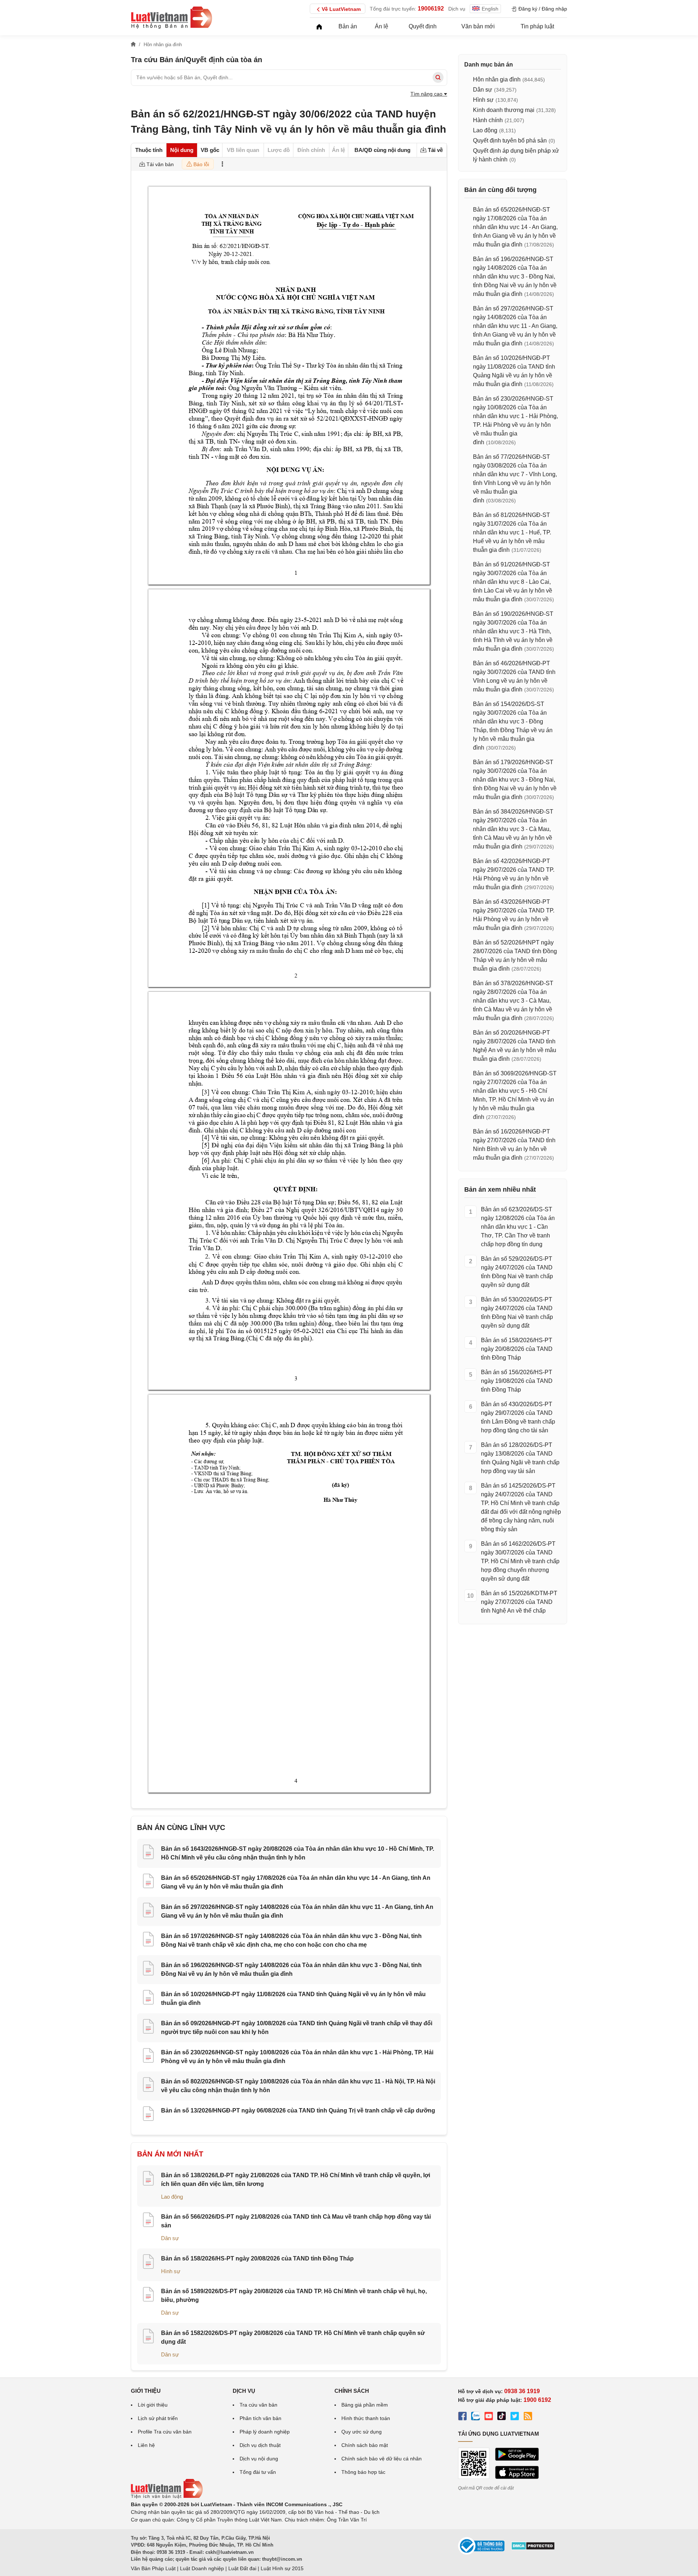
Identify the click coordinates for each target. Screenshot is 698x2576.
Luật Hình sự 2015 (282, 2568)
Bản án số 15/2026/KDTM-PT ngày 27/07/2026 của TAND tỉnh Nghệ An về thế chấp (519, 1602)
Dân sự (170, 2238)
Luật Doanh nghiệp (202, 2568)
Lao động (172, 2197)
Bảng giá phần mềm (365, 2405)
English (490, 9)
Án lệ (382, 26)
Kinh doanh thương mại (504, 110)
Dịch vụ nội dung (259, 2459)
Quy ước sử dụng (362, 2432)
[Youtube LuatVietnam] (489, 2417)
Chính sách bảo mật (365, 2445)
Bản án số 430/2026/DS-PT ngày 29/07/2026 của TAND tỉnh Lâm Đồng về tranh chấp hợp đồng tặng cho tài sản (518, 1417)
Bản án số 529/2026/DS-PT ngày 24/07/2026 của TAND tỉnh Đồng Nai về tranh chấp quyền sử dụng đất (517, 1272)
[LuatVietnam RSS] (528, 2417)
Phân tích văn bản (260, 2418)
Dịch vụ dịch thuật (260, 2445)
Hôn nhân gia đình (497, 79)
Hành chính (488, 120)
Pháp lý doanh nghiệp (265, 2432)
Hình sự (171, 2271)
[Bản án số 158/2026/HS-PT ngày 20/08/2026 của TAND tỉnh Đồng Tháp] (148, 2263)
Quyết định (423, 26)
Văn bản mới (478, 26)
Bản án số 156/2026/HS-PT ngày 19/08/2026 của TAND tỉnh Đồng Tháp (517, 1381)
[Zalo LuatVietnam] (476, 2417)
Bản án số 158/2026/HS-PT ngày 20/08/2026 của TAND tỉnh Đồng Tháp (257, 2258)
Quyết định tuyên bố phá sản (510, 141)
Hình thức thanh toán (366, 2418)
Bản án (348, 26)
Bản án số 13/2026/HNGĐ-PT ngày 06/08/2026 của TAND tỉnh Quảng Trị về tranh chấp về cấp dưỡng (298, 2110)
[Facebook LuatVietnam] (462, 2417)
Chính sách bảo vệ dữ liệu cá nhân (382, 2459)
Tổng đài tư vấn (258, 2472)
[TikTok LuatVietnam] (502, 2417)
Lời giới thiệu (153, 2405)
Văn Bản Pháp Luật (153, 2568)
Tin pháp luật (537, 26)
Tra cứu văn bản (258, 2405)
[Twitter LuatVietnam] (515, 2417)
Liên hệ (146, 2445)
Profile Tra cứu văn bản (165, 2432)
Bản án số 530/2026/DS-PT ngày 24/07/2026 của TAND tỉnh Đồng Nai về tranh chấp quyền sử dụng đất (517, 1313)
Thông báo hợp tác (363, 2472)
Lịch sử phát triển (158, 2418)
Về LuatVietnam (341, 9)
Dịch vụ (457, 9)
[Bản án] (172, 17)
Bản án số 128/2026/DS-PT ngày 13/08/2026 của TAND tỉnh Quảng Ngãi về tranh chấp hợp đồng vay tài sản (520, 1458)
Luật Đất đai (242, 2568)
